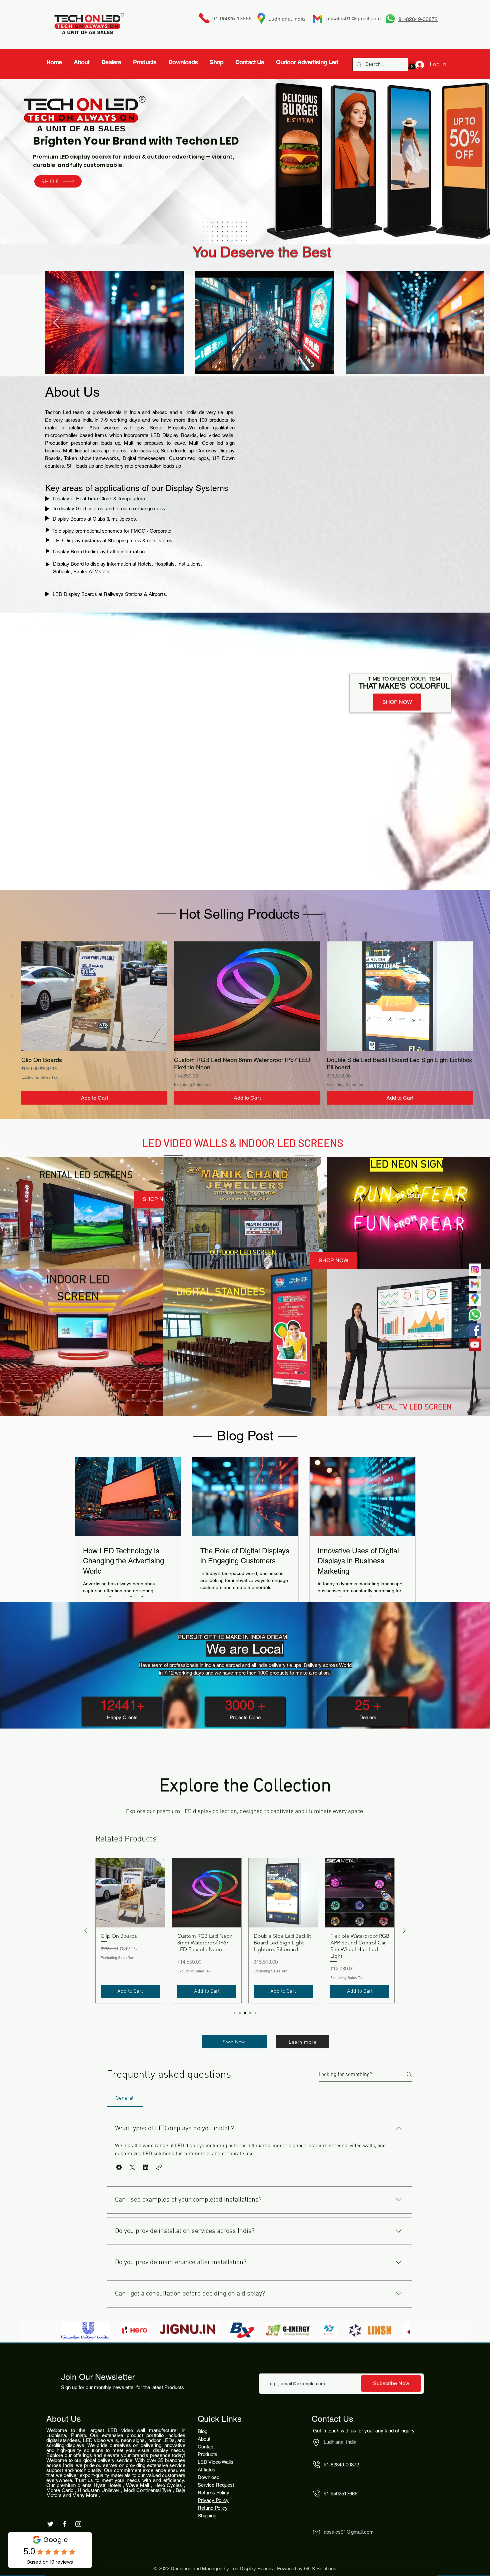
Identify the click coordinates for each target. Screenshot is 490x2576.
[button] (119, 2167)
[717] (475, 1270)
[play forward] (402, 2330)
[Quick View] (94, 996)
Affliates (206, 2470)
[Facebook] (475, 1330)
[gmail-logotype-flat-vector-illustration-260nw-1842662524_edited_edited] (475, 1285)
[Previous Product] (12, 996)
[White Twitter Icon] (50, 2524)
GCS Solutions (320, 2569)
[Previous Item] (56, 323)
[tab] (125, 2098)
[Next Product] (482, 996)
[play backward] (69, 2330)
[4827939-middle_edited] (475, 1300)
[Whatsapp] (475, 1315)
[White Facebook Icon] (64, 2524)
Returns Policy (213, 2493)
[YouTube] (475, 1345)
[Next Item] (472, 323)
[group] (247, 1023)
